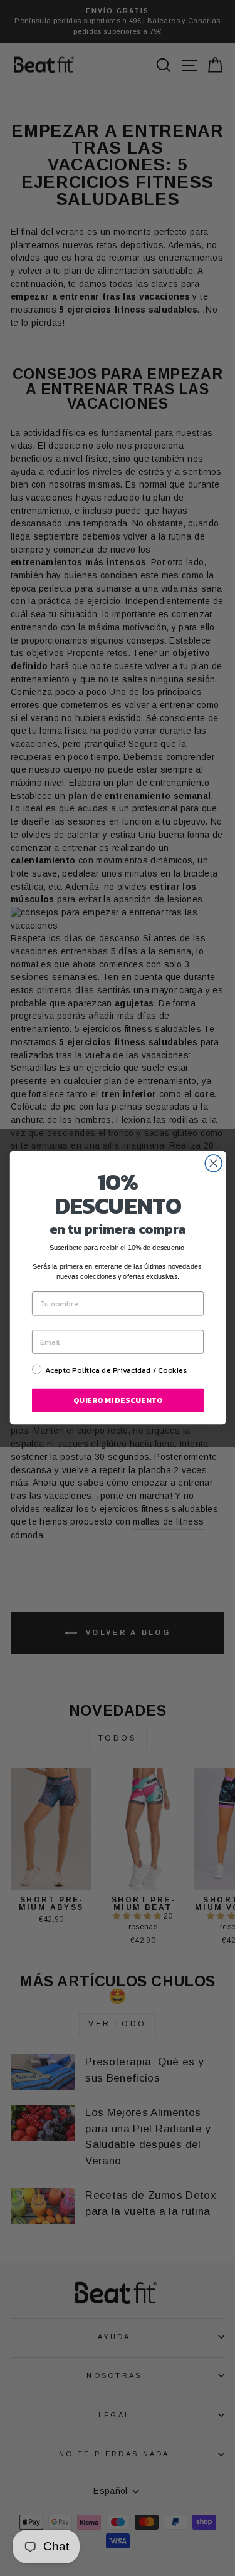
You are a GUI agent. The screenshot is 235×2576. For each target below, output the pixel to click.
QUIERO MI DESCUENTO (118, 1400)
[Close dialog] (213, 1163)
